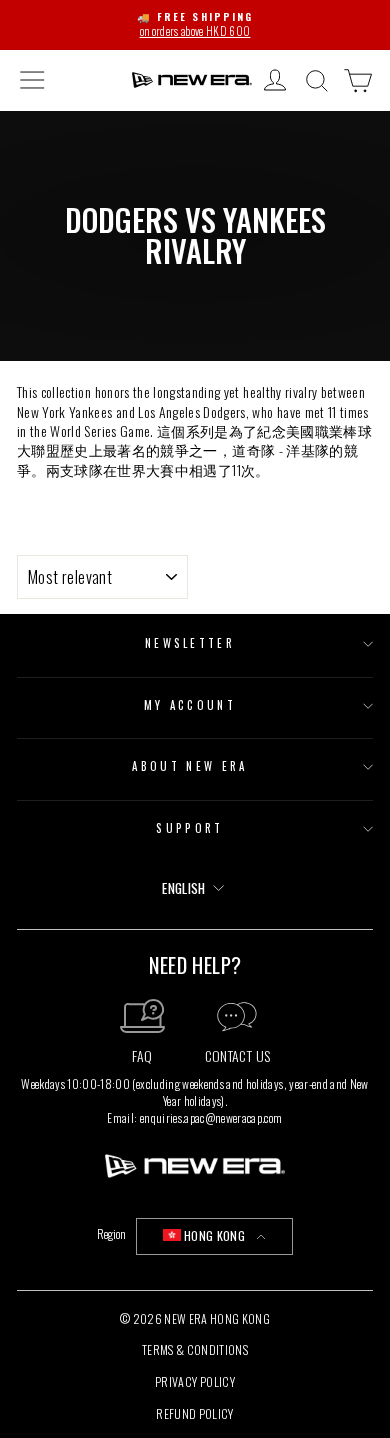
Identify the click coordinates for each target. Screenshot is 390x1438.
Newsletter (190, 643)
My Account (190, 705)
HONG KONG (214, 1235)
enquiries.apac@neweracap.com (211, 1117)
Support (189, 828)
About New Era (189, 766)
